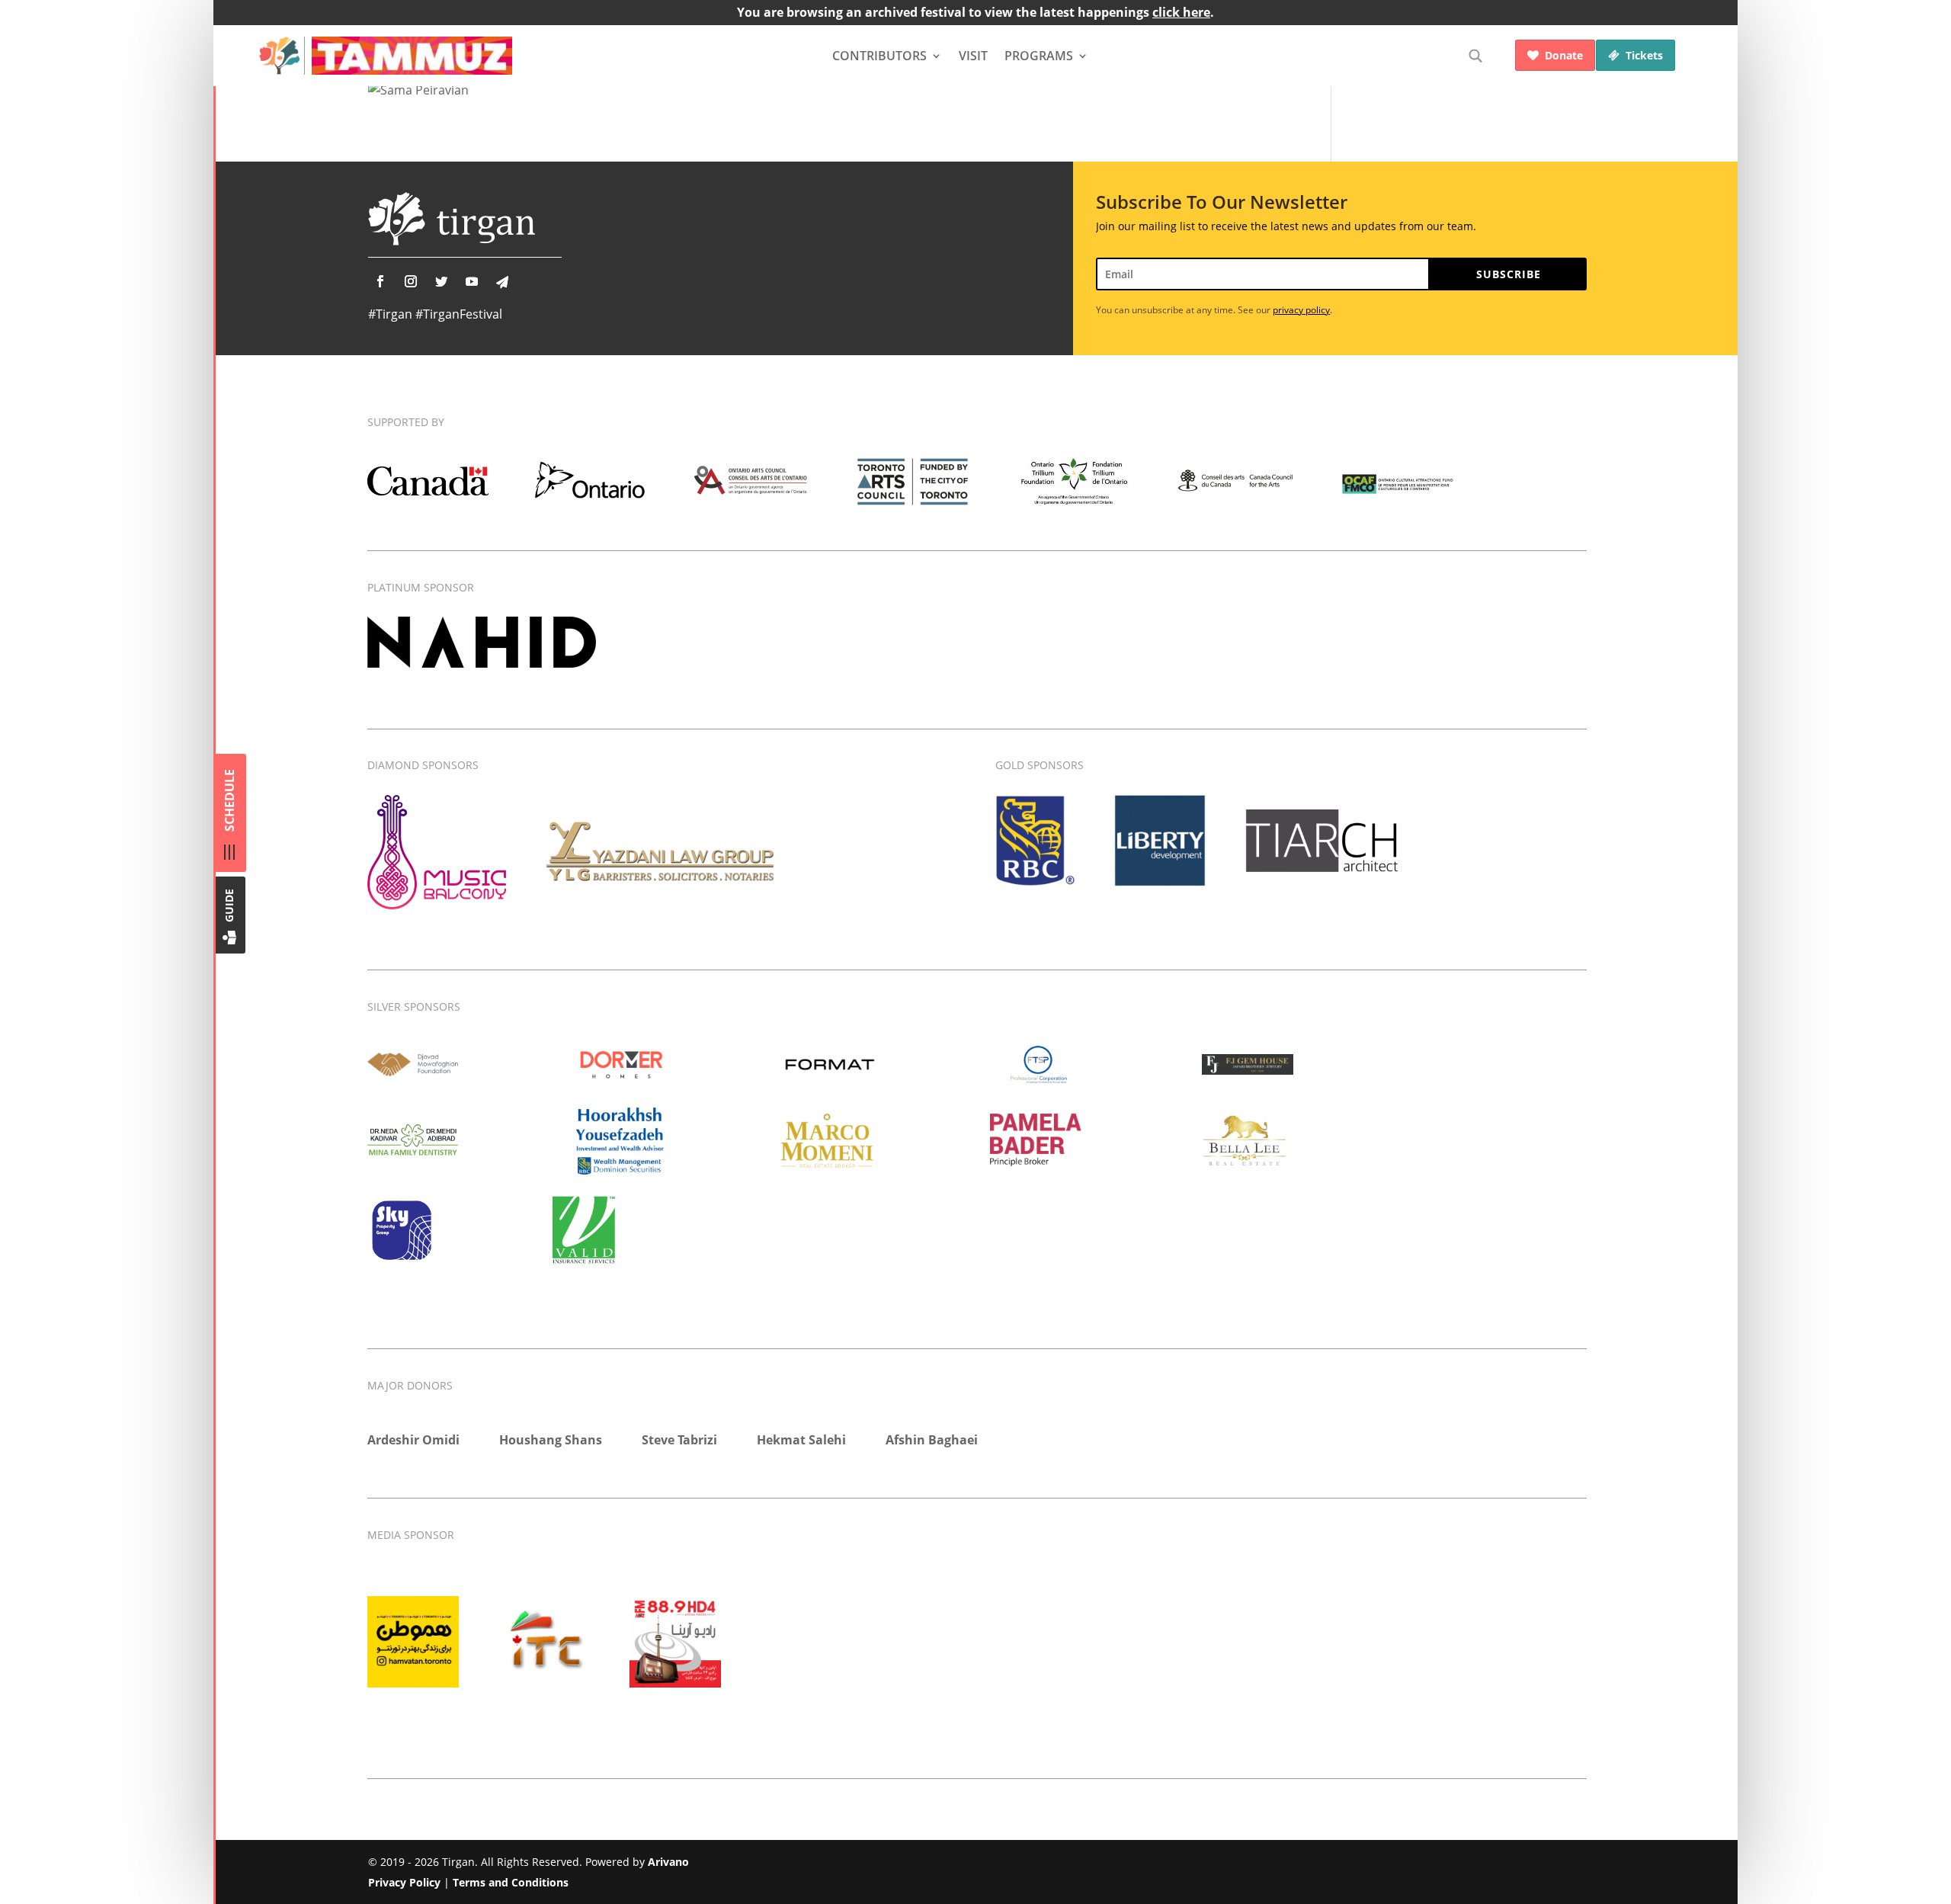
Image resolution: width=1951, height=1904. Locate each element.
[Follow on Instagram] (411, 281)
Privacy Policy (404, 1882)
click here (1181, 12)
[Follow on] (502, 282)
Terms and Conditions (511, 1882)
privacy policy (1301, 310)
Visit (973, 56)
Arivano (668, 1862)
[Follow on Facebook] (380, 281)
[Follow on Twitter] (441, 281)
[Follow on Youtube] (472, 281)
